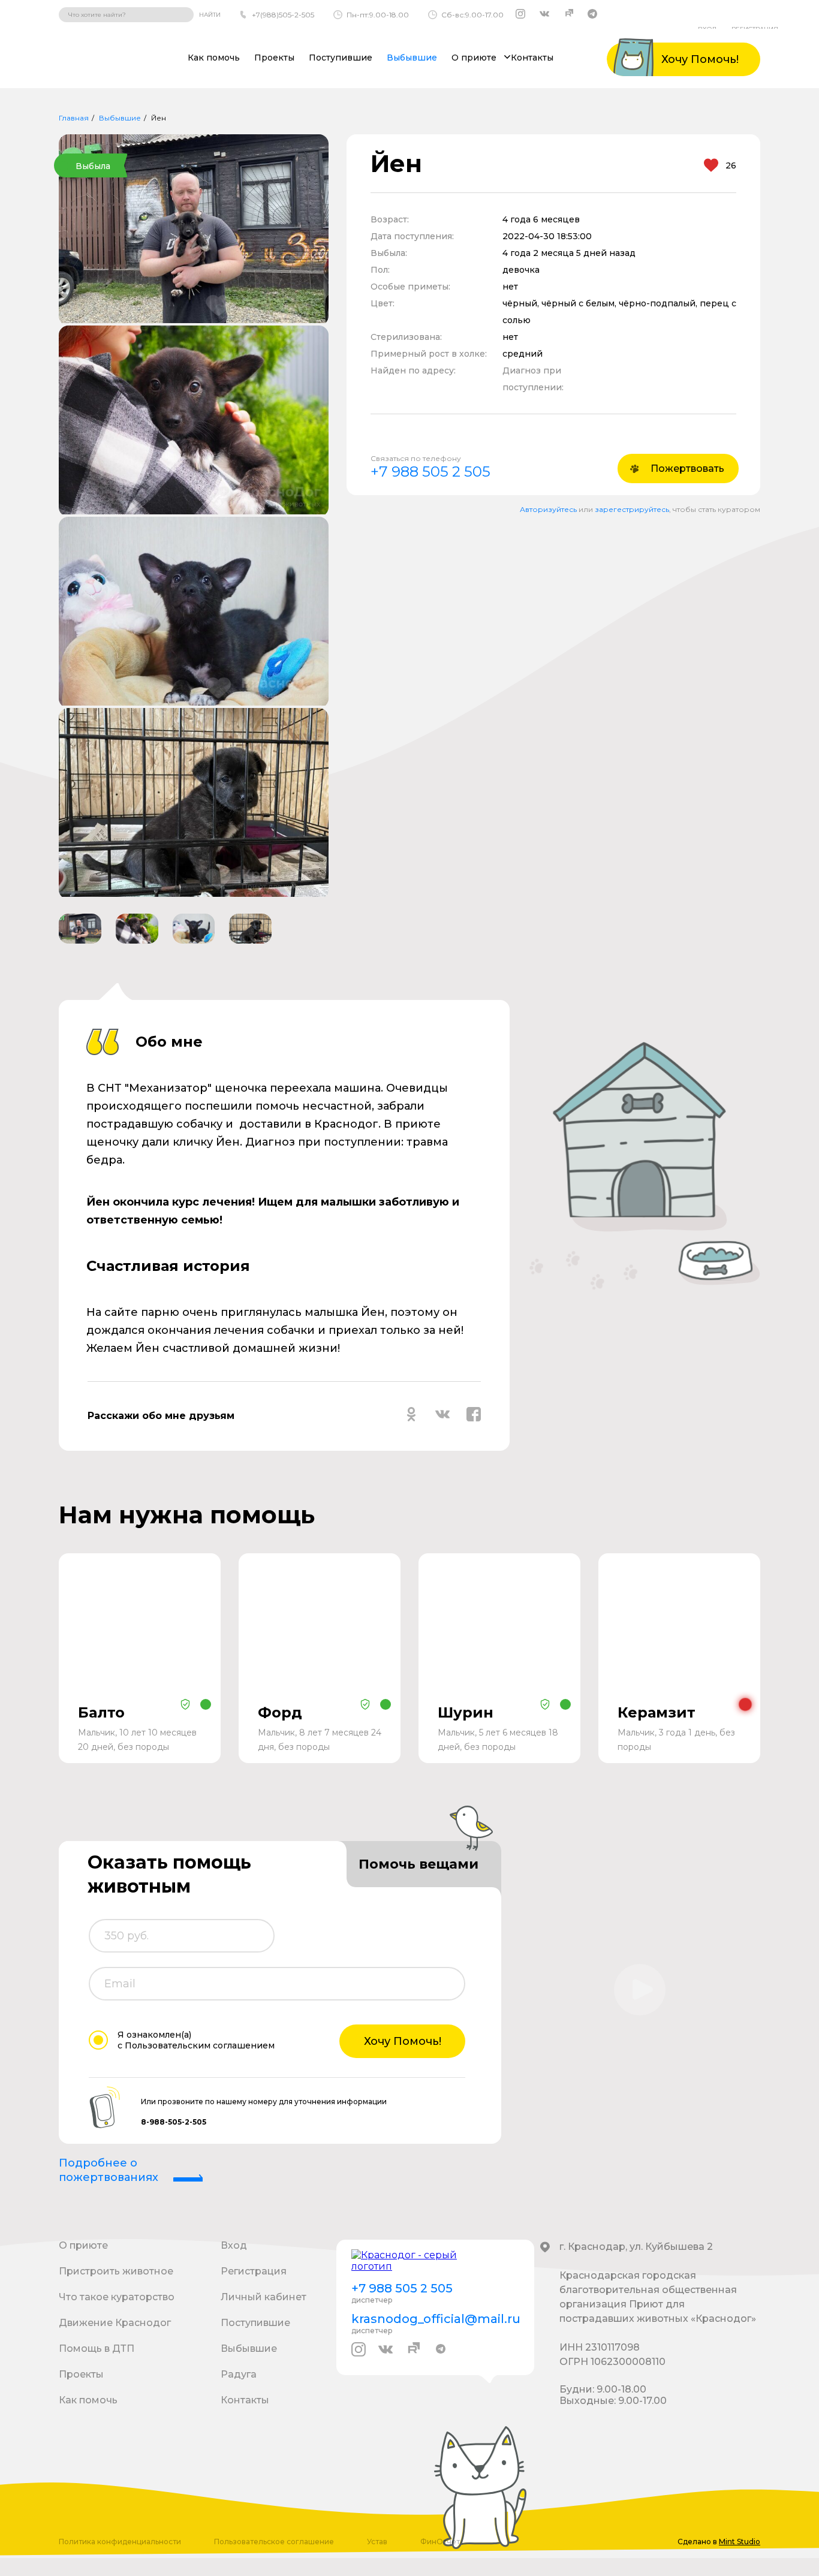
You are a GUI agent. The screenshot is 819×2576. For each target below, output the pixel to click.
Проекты (274, 58)
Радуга (239, 2374)
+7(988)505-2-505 (283, 15)
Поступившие (341, 58)
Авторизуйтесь (548, 509)
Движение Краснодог (115, 2323)
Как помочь (214, 58)
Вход (234, 2245)
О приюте (83, 2245)
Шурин (466, 1712)
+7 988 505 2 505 (430, 471)
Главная (74, 118)
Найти (210, 15)
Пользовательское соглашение (274, 2542)
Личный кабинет (264, 2297)
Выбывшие (412, 58)
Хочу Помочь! (403, 2041)
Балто (101, 1712)
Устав (377, 2542)
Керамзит (657, 1712)
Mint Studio (740, 2542)
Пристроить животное (116, 2271)
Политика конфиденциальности (120, 2542)
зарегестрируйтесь (632, 509)
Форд (280, 1712)
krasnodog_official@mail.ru (435, 2319)
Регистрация (254, 2271)
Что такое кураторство (117, 2297)
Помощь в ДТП (97, 2348)
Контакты (532, 58)
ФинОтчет (440, 2542)
